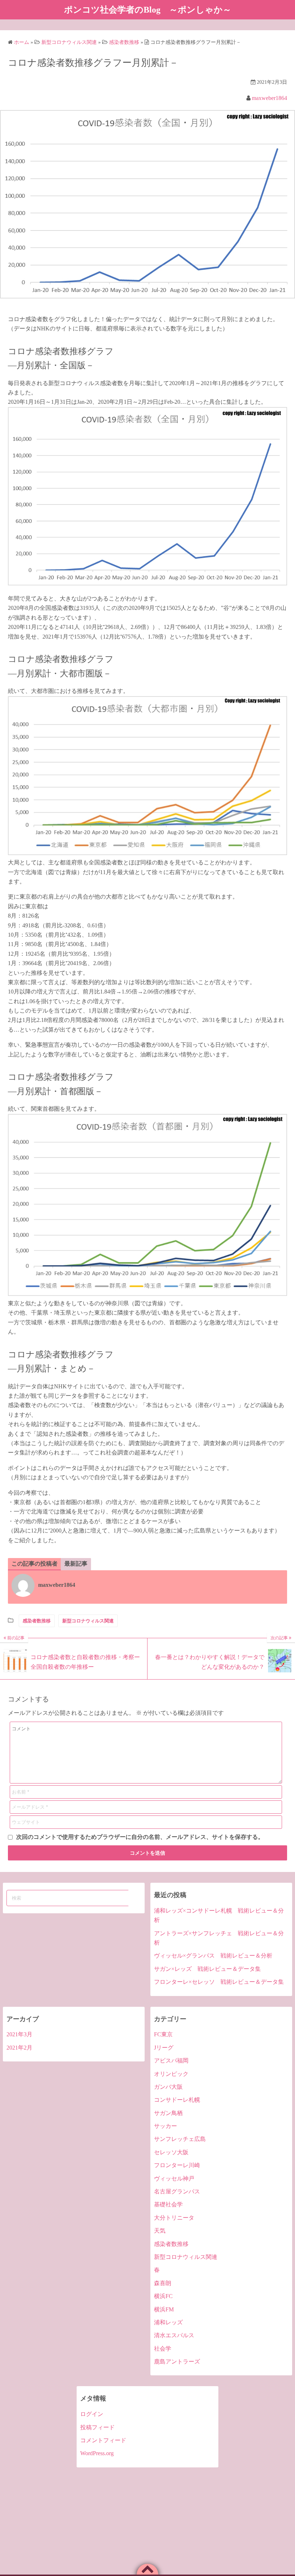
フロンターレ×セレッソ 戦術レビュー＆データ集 (219, 1982)
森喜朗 (163, 2283)
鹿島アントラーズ (177, 2362)
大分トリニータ (174, 2218)
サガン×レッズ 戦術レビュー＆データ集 (207, 1969)
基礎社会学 (168, 2204)
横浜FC (163, 2296)
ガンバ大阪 (168, 2087)
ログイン (92, 2414)
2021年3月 (19, 2034)
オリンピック (171, 2074)
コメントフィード (103, 2440)
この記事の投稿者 (35, 1564)
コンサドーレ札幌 (177, 2100)
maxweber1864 (269, 98)
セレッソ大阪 (171, 2152)
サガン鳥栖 (168, 2113)
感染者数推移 (37, 1621)
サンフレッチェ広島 (180, 2139)
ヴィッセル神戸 (174, 2178)
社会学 (163, 2349)
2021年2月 (19, 2048)
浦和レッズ (168, 2322)
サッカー (165, 2126)
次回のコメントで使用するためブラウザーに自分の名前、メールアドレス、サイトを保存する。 (140, 1837)
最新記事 (76, 1564)
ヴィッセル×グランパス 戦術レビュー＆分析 (213, 1956)
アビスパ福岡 (171, 2061)
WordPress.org (97, 2453)
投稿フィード (97, 2427)
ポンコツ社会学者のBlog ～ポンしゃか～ (148, 10)
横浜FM (164, 2309)
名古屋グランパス (177, 2191)
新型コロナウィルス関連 (88, 1621)
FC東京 (163, 2034)
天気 (160, 2231)
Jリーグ (164, 2048)
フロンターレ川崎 (177, 2165)
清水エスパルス (174, 2335)
